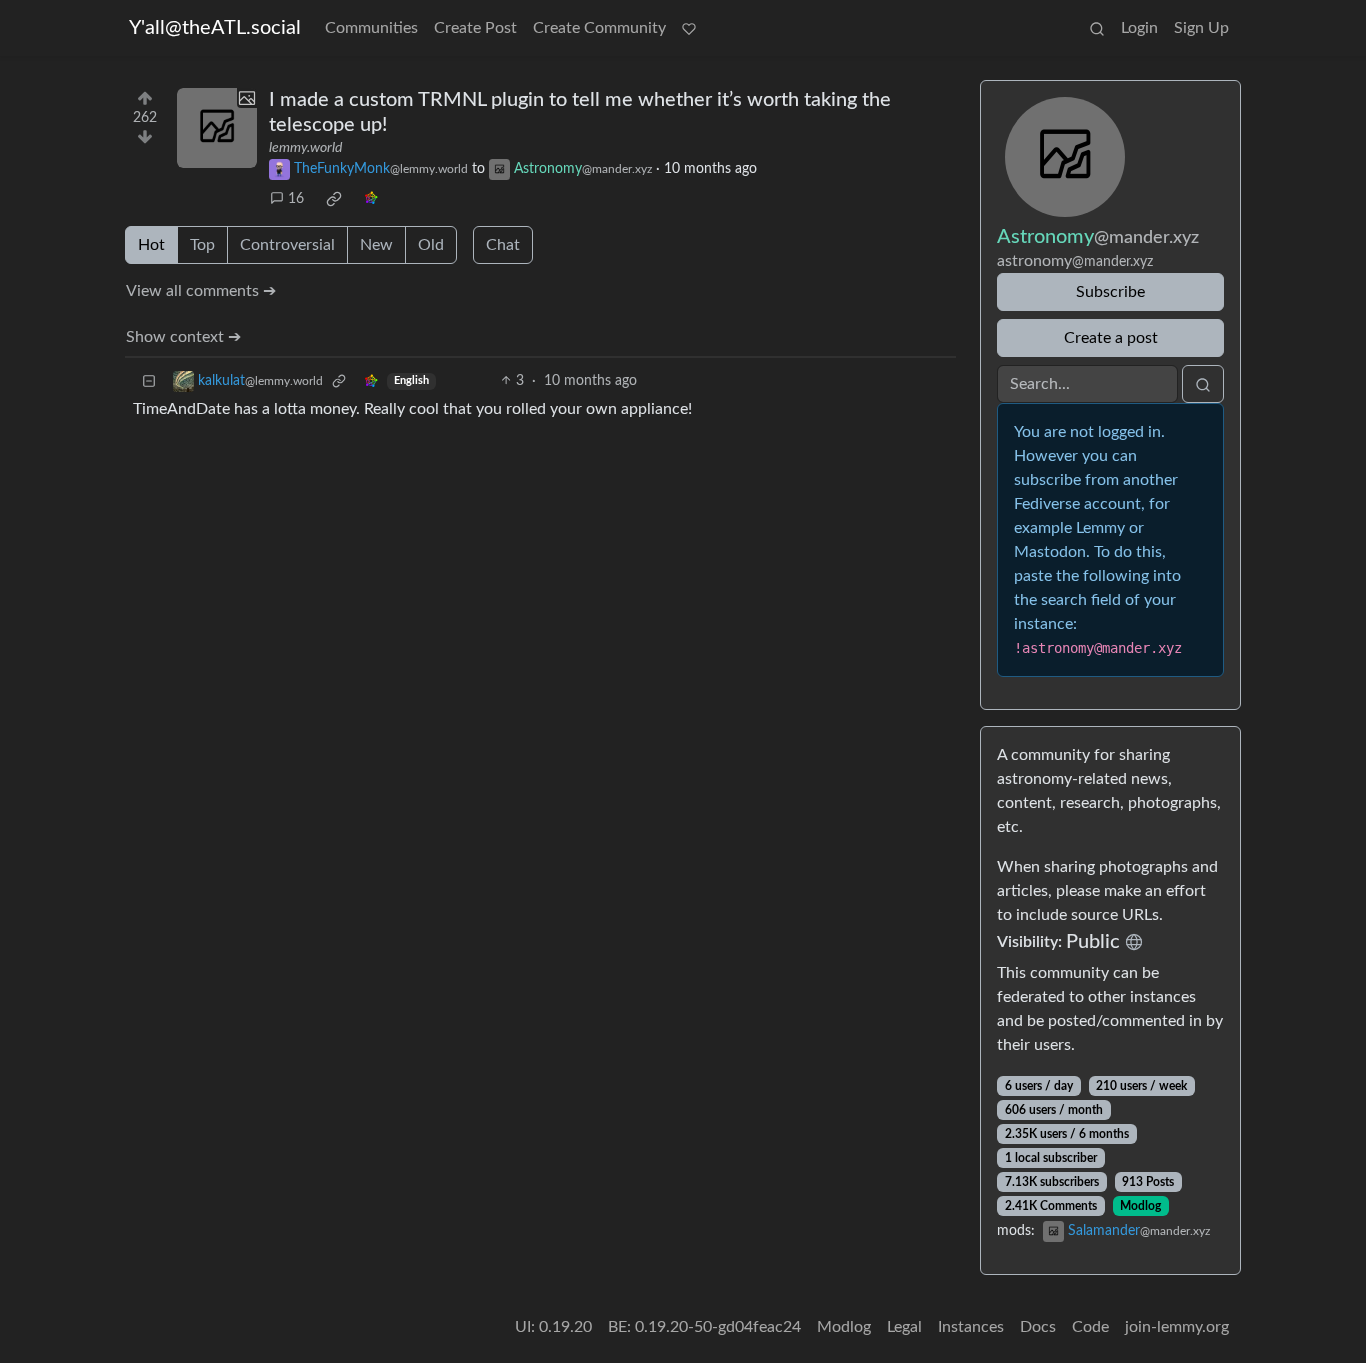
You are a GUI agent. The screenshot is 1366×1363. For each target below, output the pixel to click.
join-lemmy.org (1177, 1327)
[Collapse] (149, 381)
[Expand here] (217, 128)
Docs (1038, 1327)
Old (431, 245)
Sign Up (1201, 28)
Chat (503, 245)
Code (1090, 1327)
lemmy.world (305, 148)
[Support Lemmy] (689, 28)
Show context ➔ (183, 337)
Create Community (599, 28)
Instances (971, 1327)
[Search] (1097, 28)
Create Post (475, 28)
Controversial (287, 245)
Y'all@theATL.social (215, 28)
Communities (371, 28)
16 (296, 199)
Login (1139, 28)
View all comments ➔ (201, 291)
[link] (334, 199)
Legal (904, 1327)
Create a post (1111, 338)
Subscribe (1110, 292)
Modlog (1140, 1206)
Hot (151, 245)
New (376, 245)
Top (202, 245)
